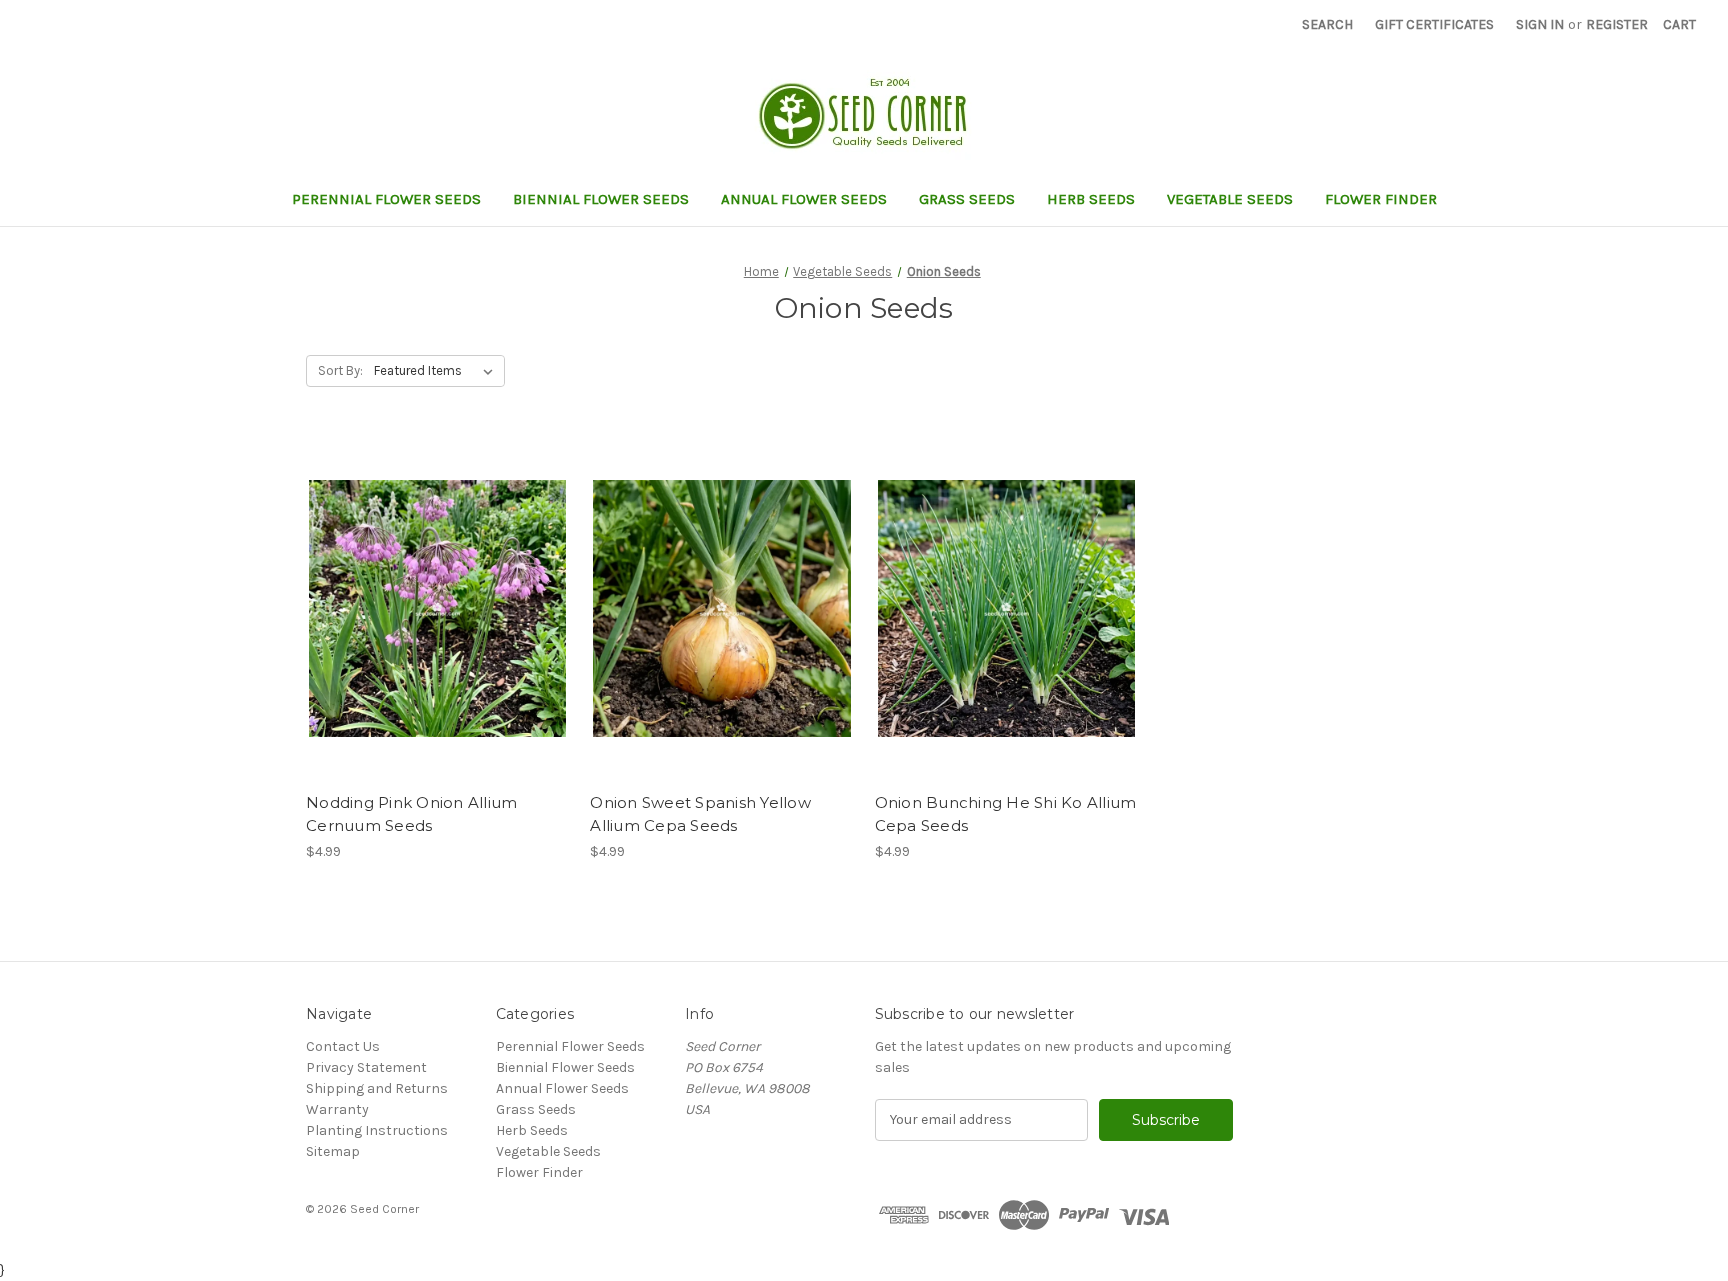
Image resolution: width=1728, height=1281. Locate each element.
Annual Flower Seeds (804, 199)
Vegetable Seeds (1230, 199)
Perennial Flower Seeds (386, 199)
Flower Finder (1381, 199)
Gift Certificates (1434, 24)
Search (1327, 24)
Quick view (421, 591)
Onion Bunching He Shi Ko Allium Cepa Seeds (1006, 814)
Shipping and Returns (377, 1088)
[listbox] (437, 371)
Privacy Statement (366, 1067)
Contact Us (343, 1046)
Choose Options (438, 626)
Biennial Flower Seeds (601, 199)
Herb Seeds (1091, 199)
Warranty (337, 1109)
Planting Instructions (377, 1130)
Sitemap (333, 1151)
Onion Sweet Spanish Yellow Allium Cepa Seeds (700, 814)
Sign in (1540, 24)
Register (1617, 24)
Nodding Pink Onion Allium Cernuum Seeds (411, 814)
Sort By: (340, 370)
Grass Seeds (967, 199)
